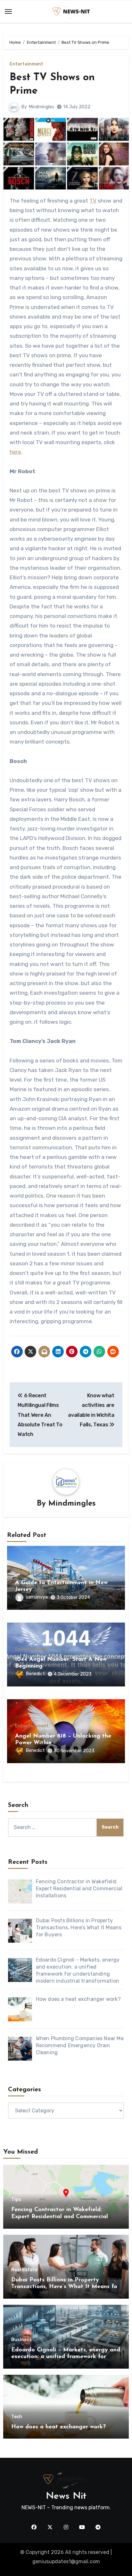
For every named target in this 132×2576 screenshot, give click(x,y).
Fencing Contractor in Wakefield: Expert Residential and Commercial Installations (60, 2217)
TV (93, 201)
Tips (16, 2200)
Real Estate (24, 2270)
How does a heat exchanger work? (58, 2427)
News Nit (66, 2496)
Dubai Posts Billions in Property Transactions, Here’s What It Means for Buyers (65, 2287)
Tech (17, 2417)
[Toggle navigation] (8, 12)
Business (21, 2340)
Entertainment (26, 64)
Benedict (35, 1674)
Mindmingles (41, 107)
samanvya (37, 1597)
